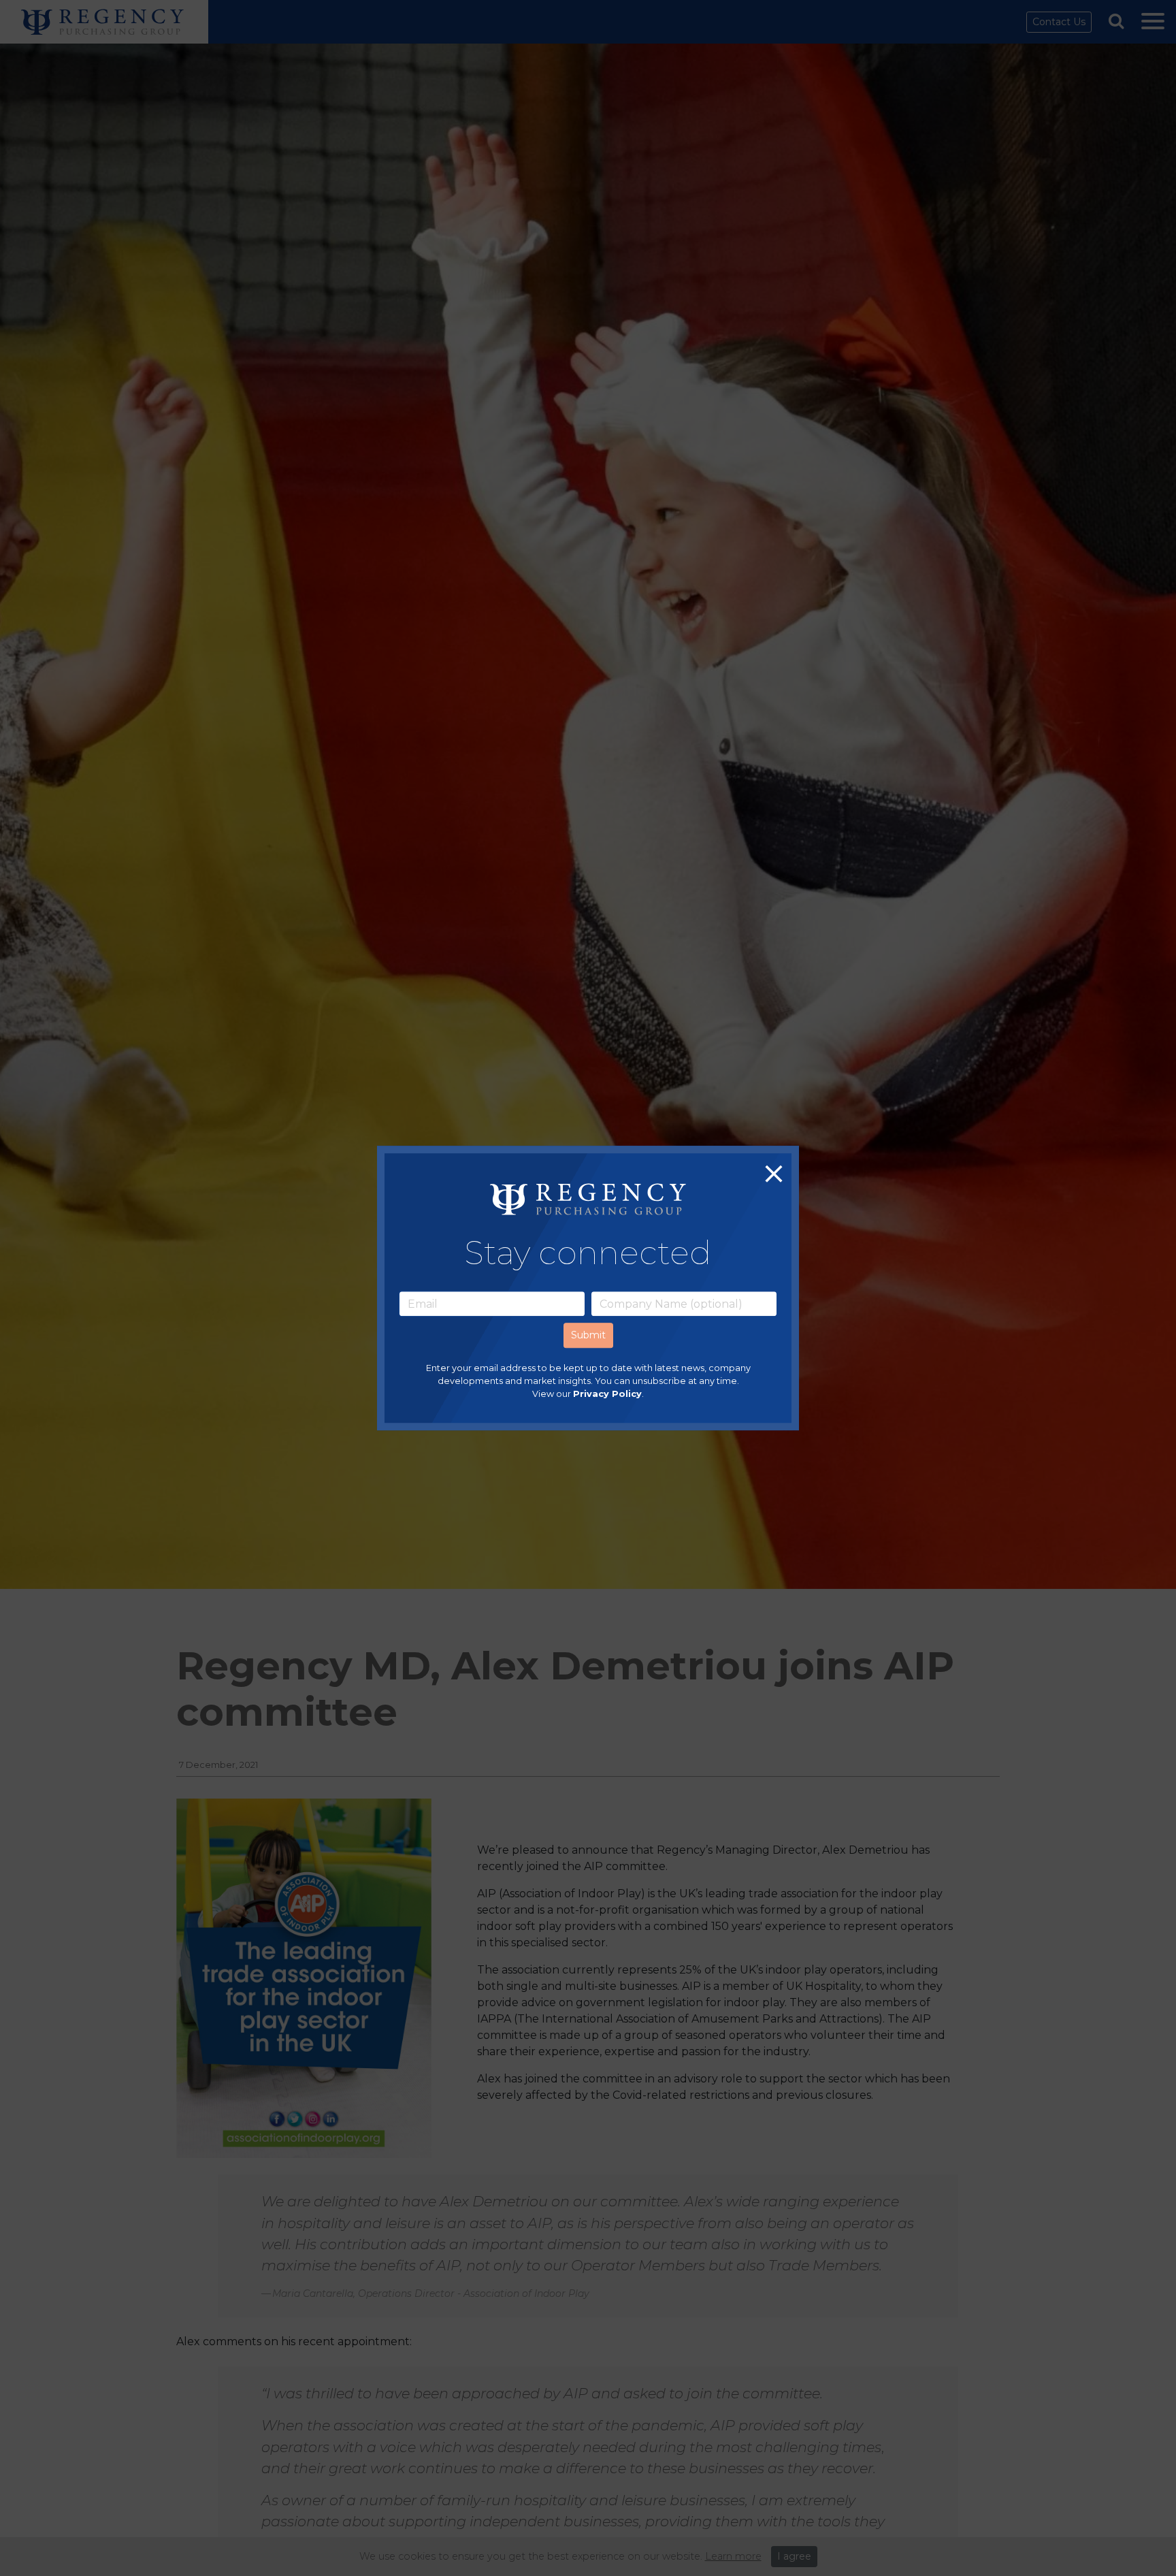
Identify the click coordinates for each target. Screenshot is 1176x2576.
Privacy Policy (607, 1395)
